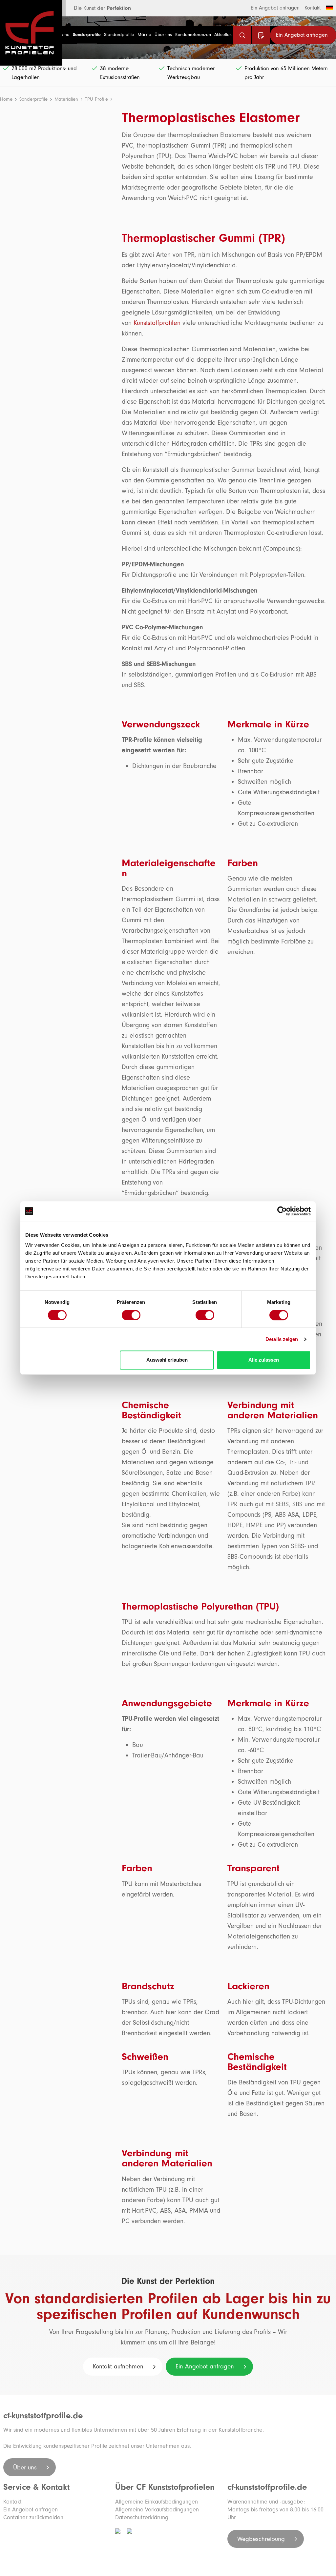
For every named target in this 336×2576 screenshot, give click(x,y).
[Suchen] (242, 35)
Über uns (26, 2467)
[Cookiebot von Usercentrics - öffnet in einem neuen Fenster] (282, 1211)
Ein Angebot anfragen (275, 8)
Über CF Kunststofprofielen (165, 2487)
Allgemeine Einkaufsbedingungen (157, 2502)
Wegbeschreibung (262, 2539)
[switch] (131, 1315)
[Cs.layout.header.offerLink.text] (261, 35)
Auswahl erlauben (167, 1360)
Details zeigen (282, 1339)
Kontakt (313, 8)
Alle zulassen (264, 1360)
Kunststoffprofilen (157, 323)
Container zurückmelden (33, 2517)
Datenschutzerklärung (142, 2517)
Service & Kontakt (36, 2487)
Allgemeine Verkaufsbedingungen (157, 2510)
